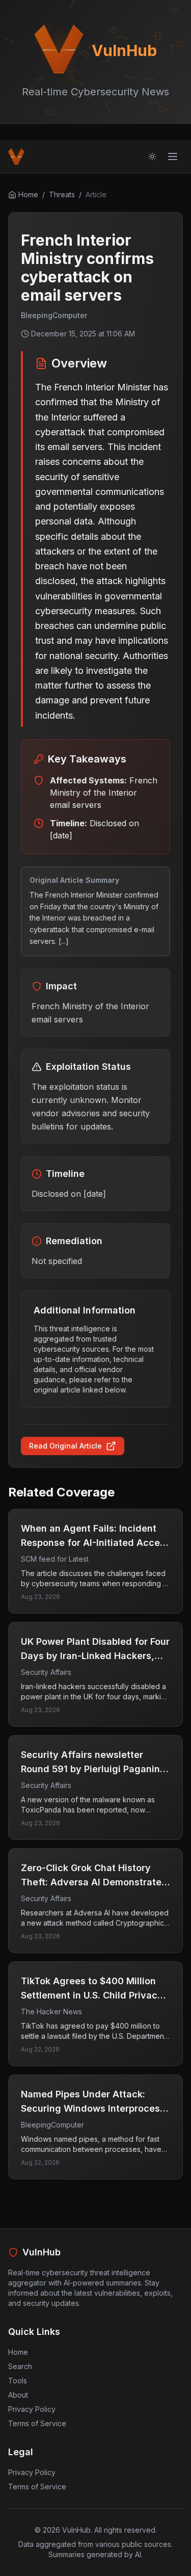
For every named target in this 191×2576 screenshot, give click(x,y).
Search (20, 2366)
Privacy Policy (32, 2409)
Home (18, 2352)
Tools (18, 2381)
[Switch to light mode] (152, 156)
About (18, 2395)
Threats (62, 194)
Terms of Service (37, 2423)
